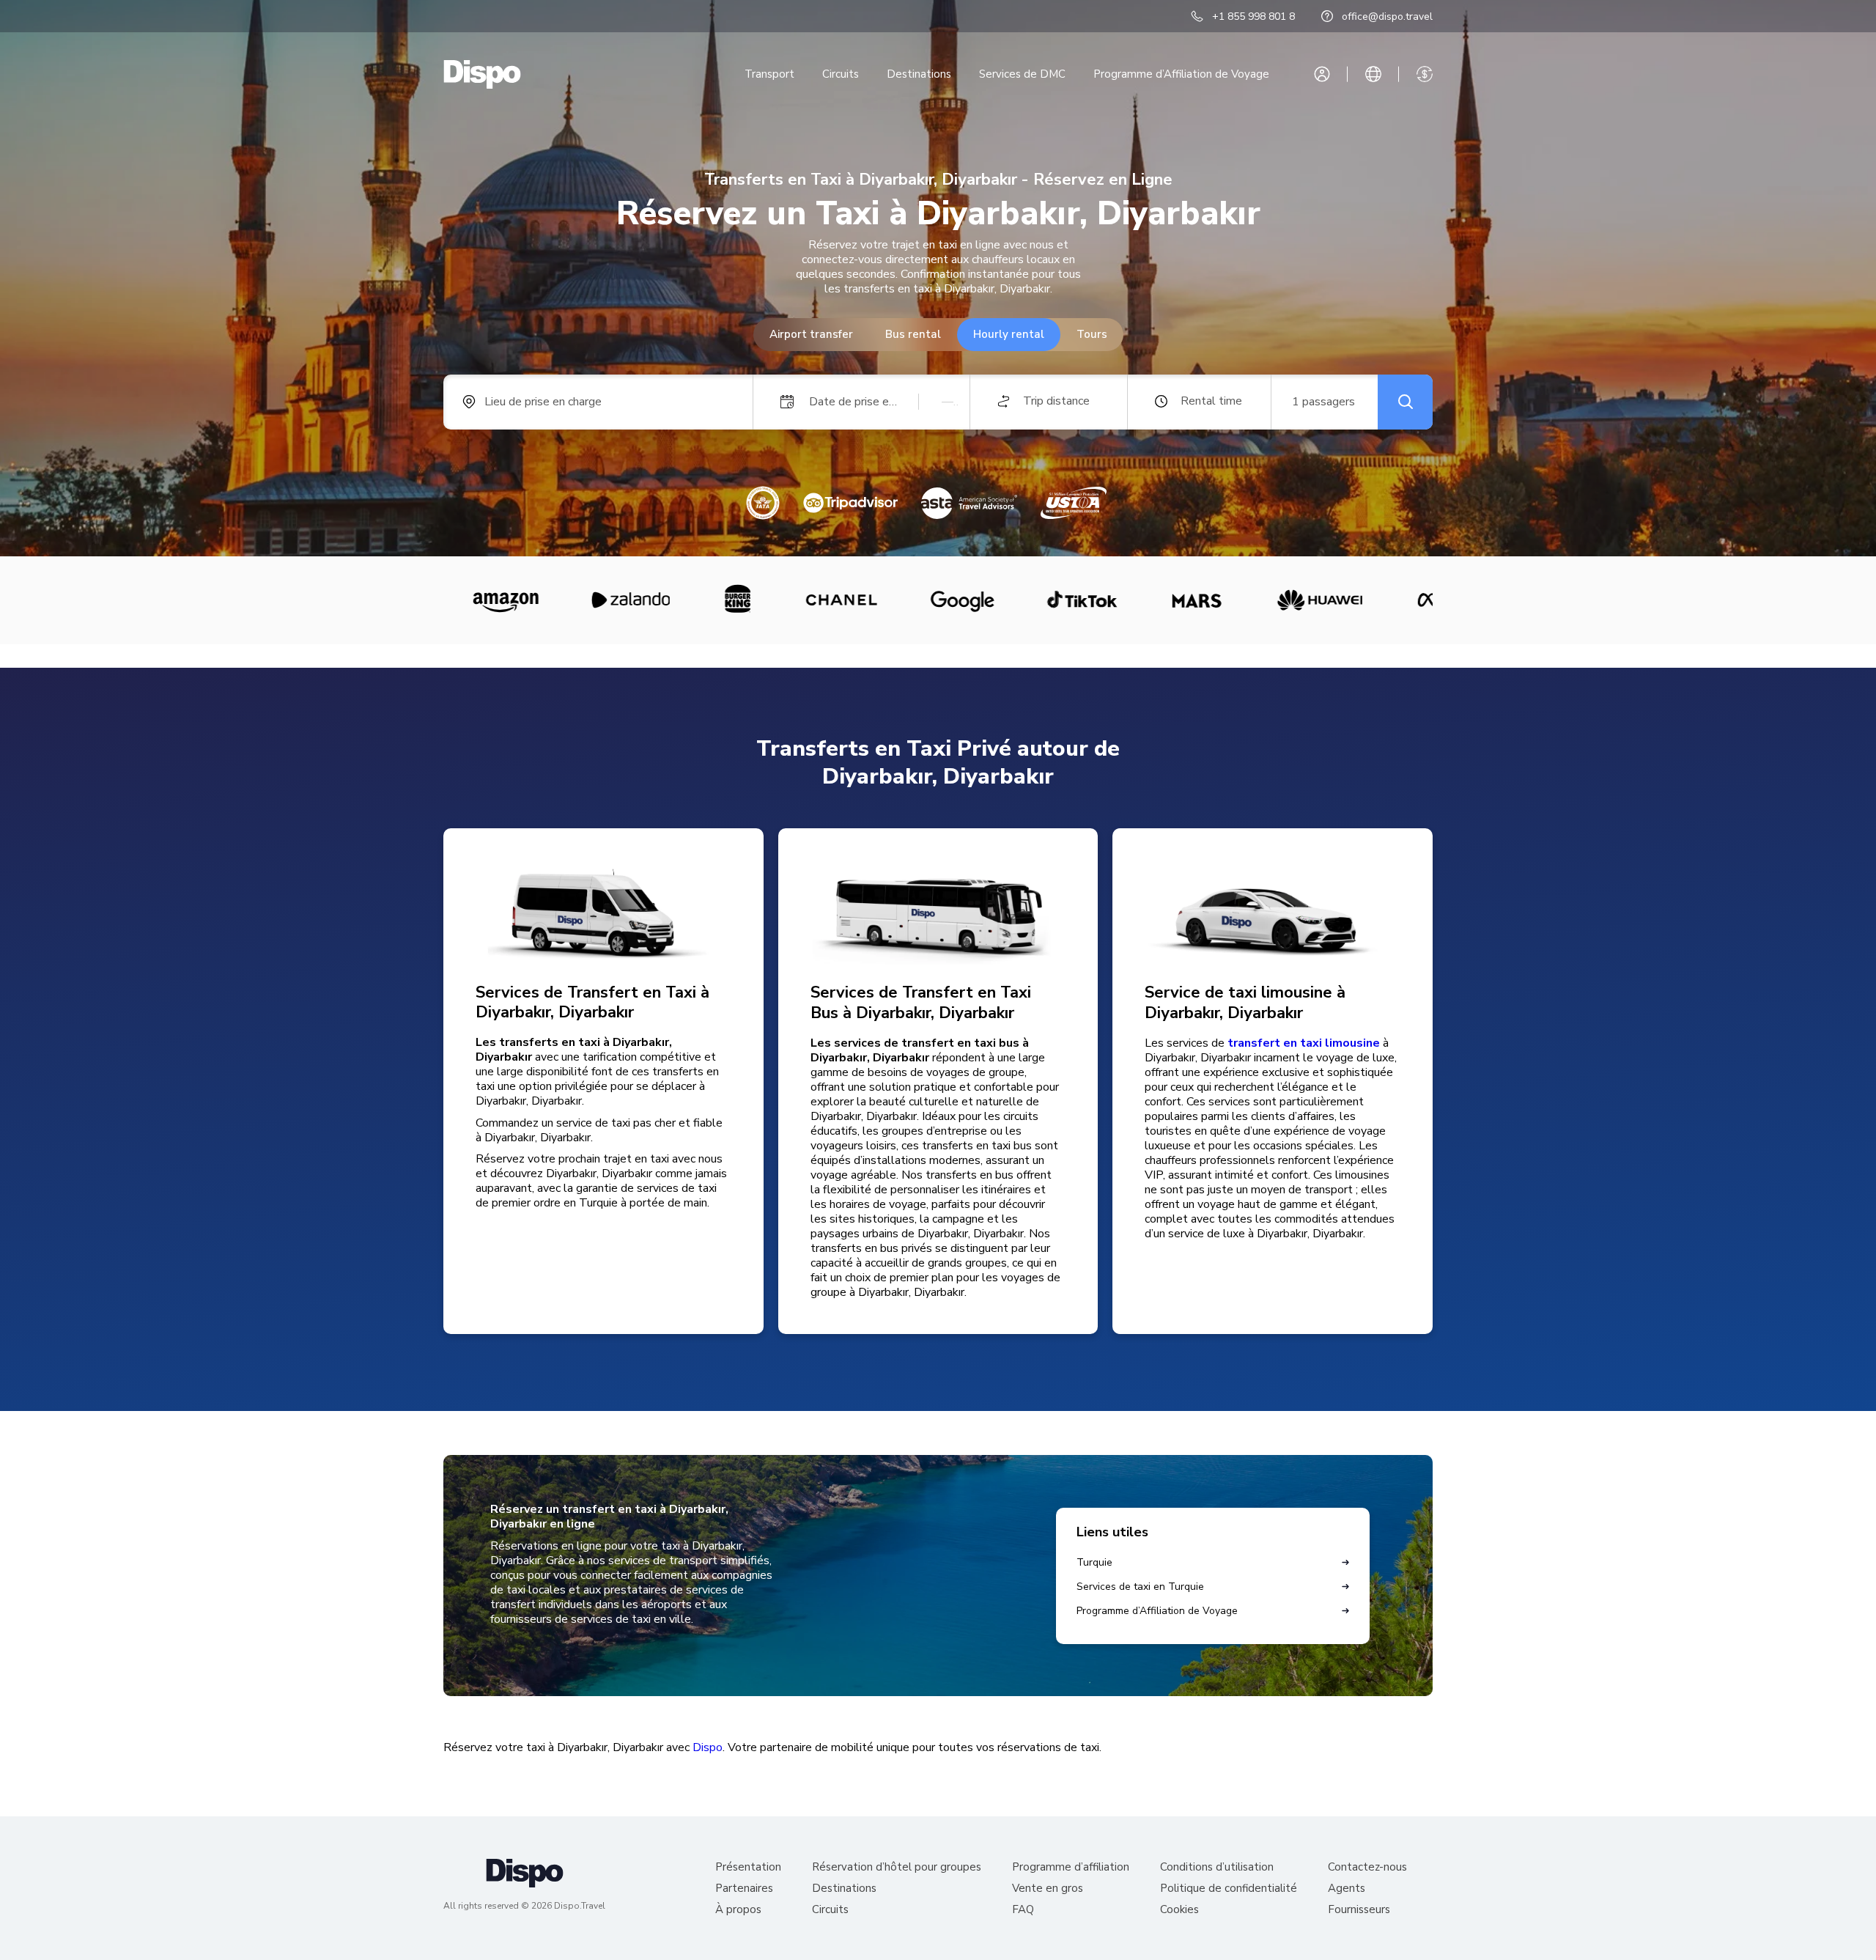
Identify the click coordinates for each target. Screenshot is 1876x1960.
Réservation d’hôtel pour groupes (897, 1867)
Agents (1347, 1889)
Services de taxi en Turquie (1140, 1587)
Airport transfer (811, 334)
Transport (769, 74)
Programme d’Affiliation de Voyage (1181, 74)
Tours (1092, 334)
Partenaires (744, 1889)
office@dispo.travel (1387, 16)
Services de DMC (1022, 74)
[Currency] (1425, 74)
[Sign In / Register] (1322, 74)
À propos (738, 1910)
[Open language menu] (1373, 74)
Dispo (708, 1747)
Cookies (1179, 1910)
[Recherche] (1405, 402)
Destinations (919, 74)
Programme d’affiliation (1071, 1867)
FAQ (1023, 1910)
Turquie (1094, 1562)
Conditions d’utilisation (1217, 1867)
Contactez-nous (1367, 1867)
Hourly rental (1009, 334)
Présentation (748, 1867)
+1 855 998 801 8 (1253, 16)
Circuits (841, 74)
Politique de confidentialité (1229, 1889)
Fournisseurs (1359, 1910)
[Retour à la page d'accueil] (482, 74)
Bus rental (913, 334)
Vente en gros (1048, 1889)
